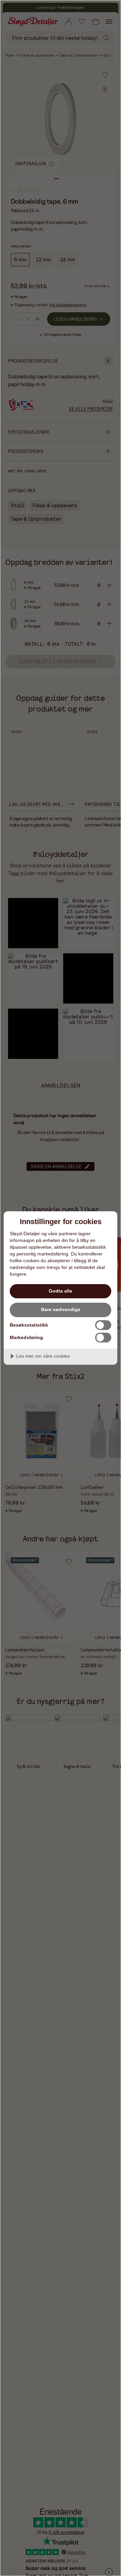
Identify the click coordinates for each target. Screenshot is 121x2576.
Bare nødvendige (61, 1309)
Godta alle (61, 1291)
